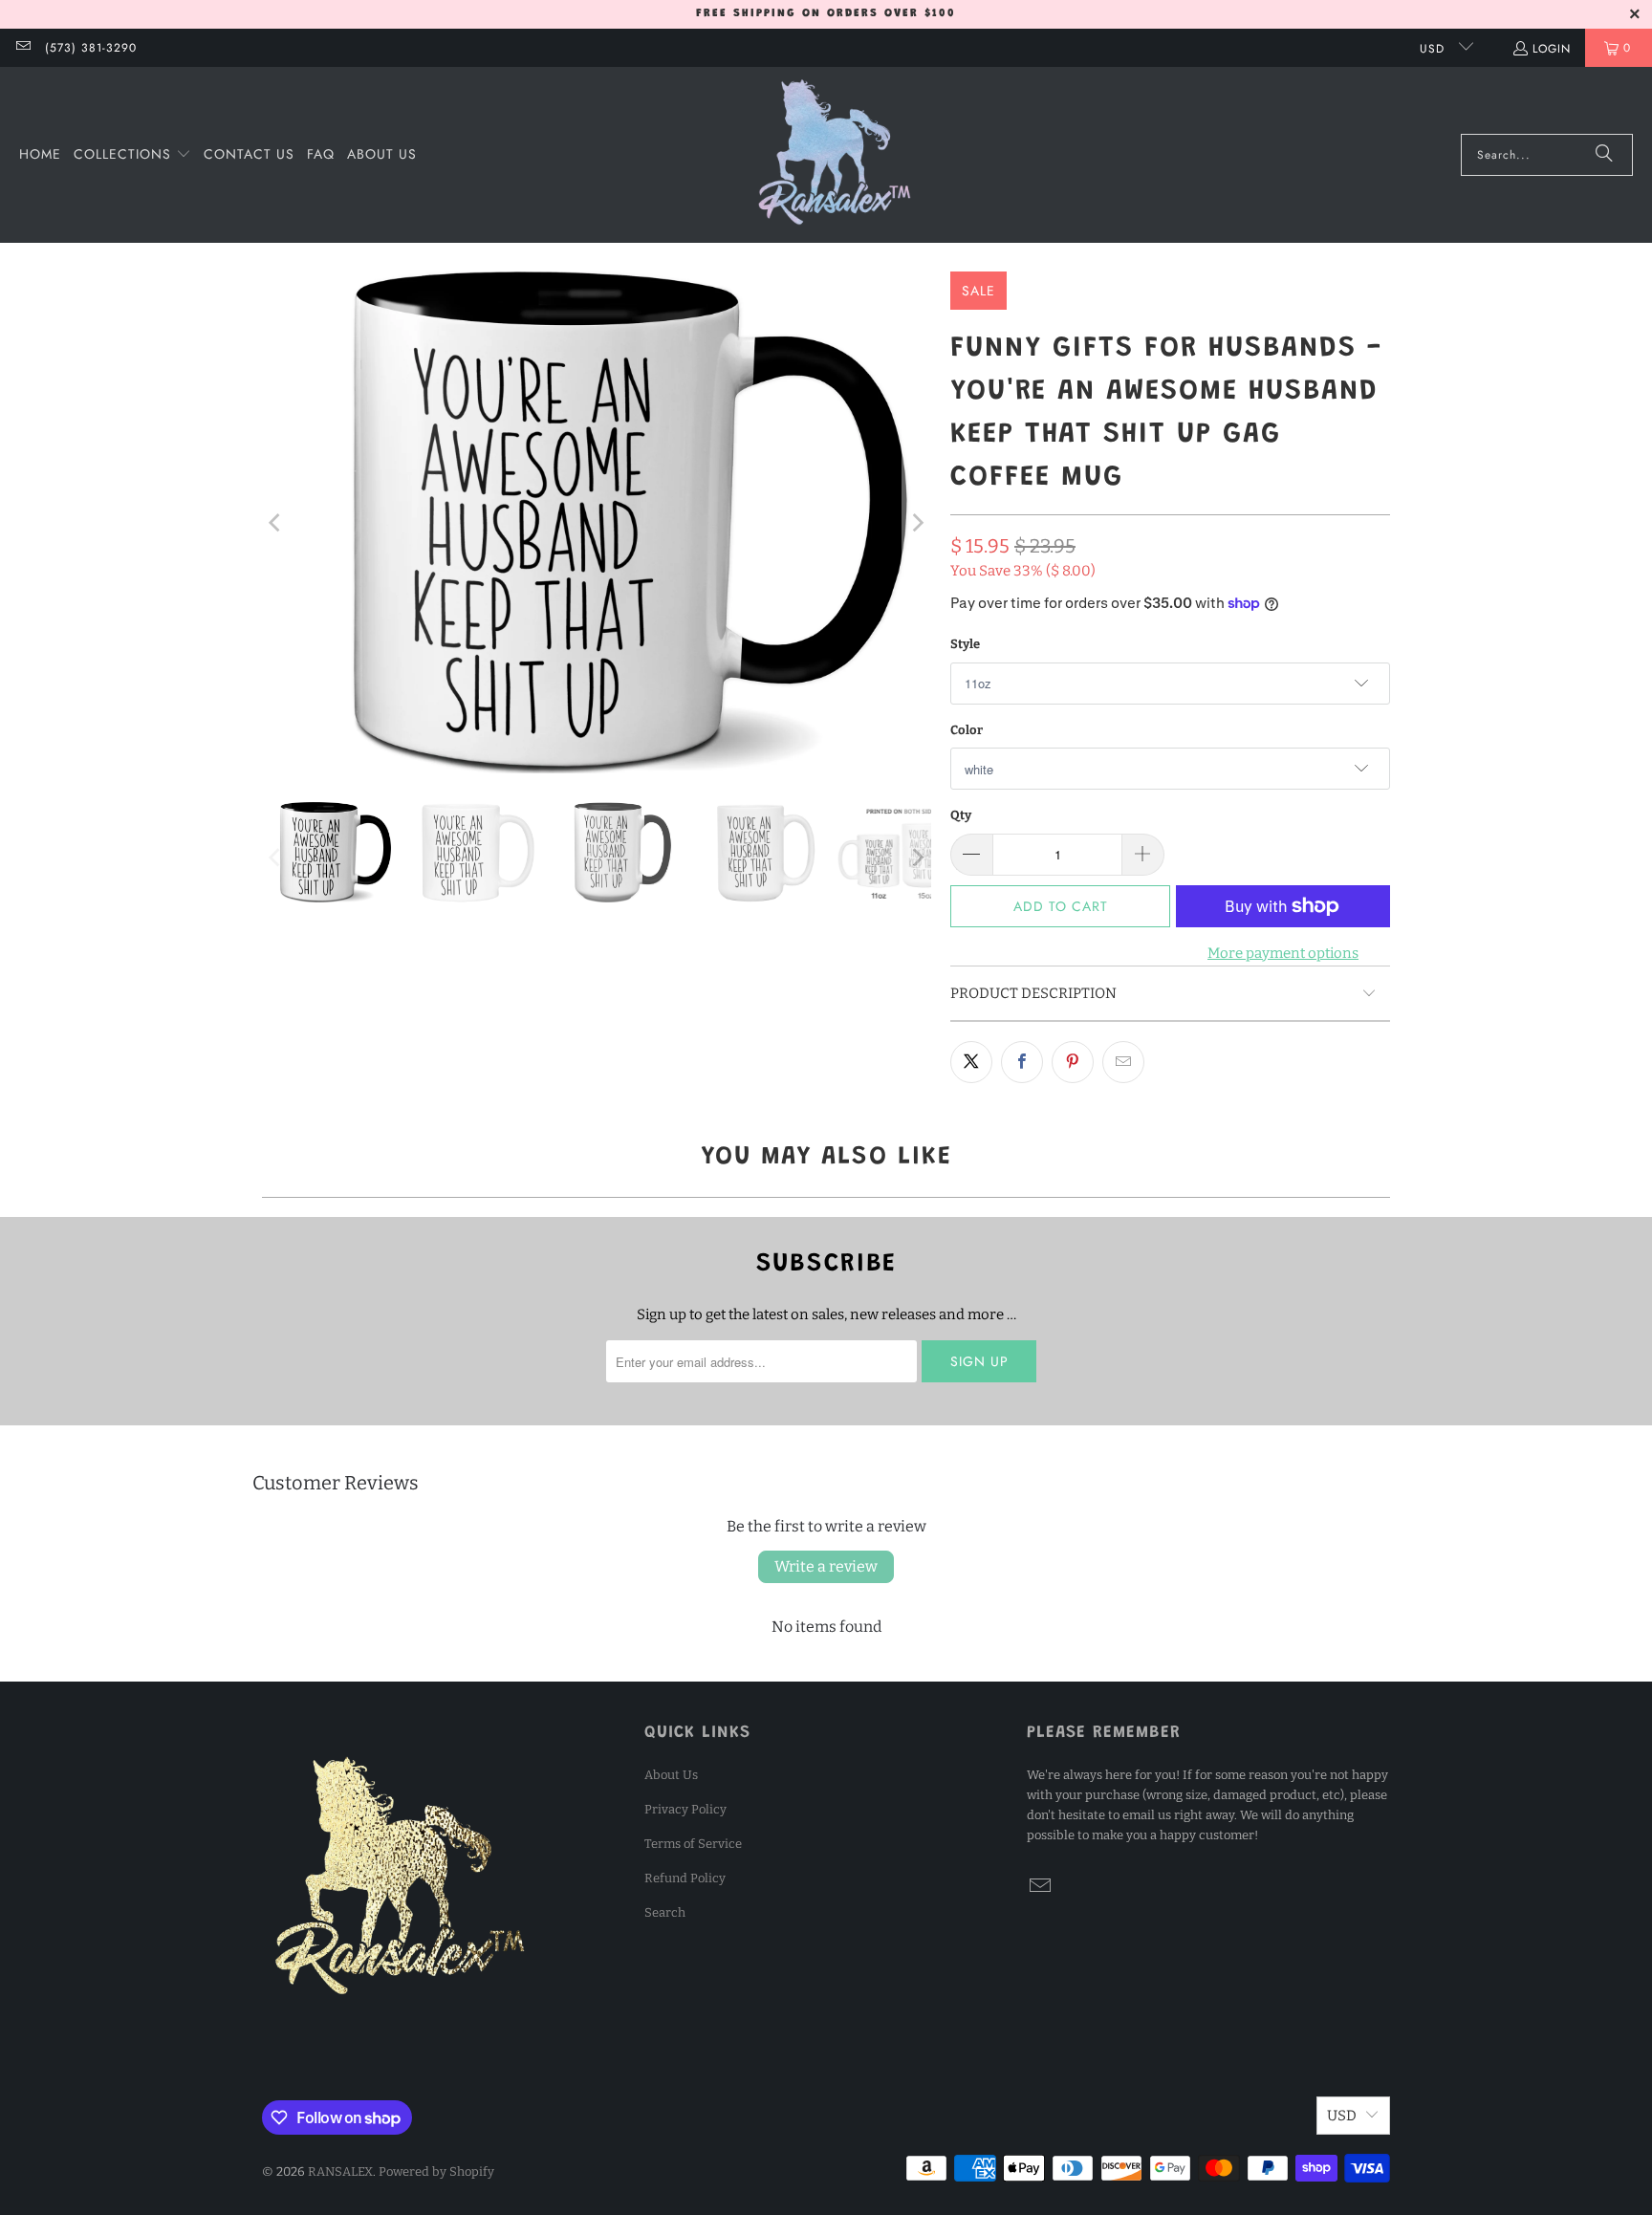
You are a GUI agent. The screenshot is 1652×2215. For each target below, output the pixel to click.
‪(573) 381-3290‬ (91, 48)
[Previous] (276, 522)
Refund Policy (685, 1878)
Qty (961, 815)
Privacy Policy (685, 1809)
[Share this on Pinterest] (1073, 1062)
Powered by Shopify (436, 2172)
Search (665, 1912)
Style (965, 644)
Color (967, 730)
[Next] (917, 522)
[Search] (1604, 155)
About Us (671, 1775)
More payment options (1283, 953)
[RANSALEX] (835, 155)
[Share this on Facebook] (1022, 1062)
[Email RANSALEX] (22, 48)
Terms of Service (693, 1844)
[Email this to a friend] (1123, 1062)
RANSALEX (340, 2172)
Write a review (826, 1566)
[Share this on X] (971, 1062)
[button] (132, 155)
